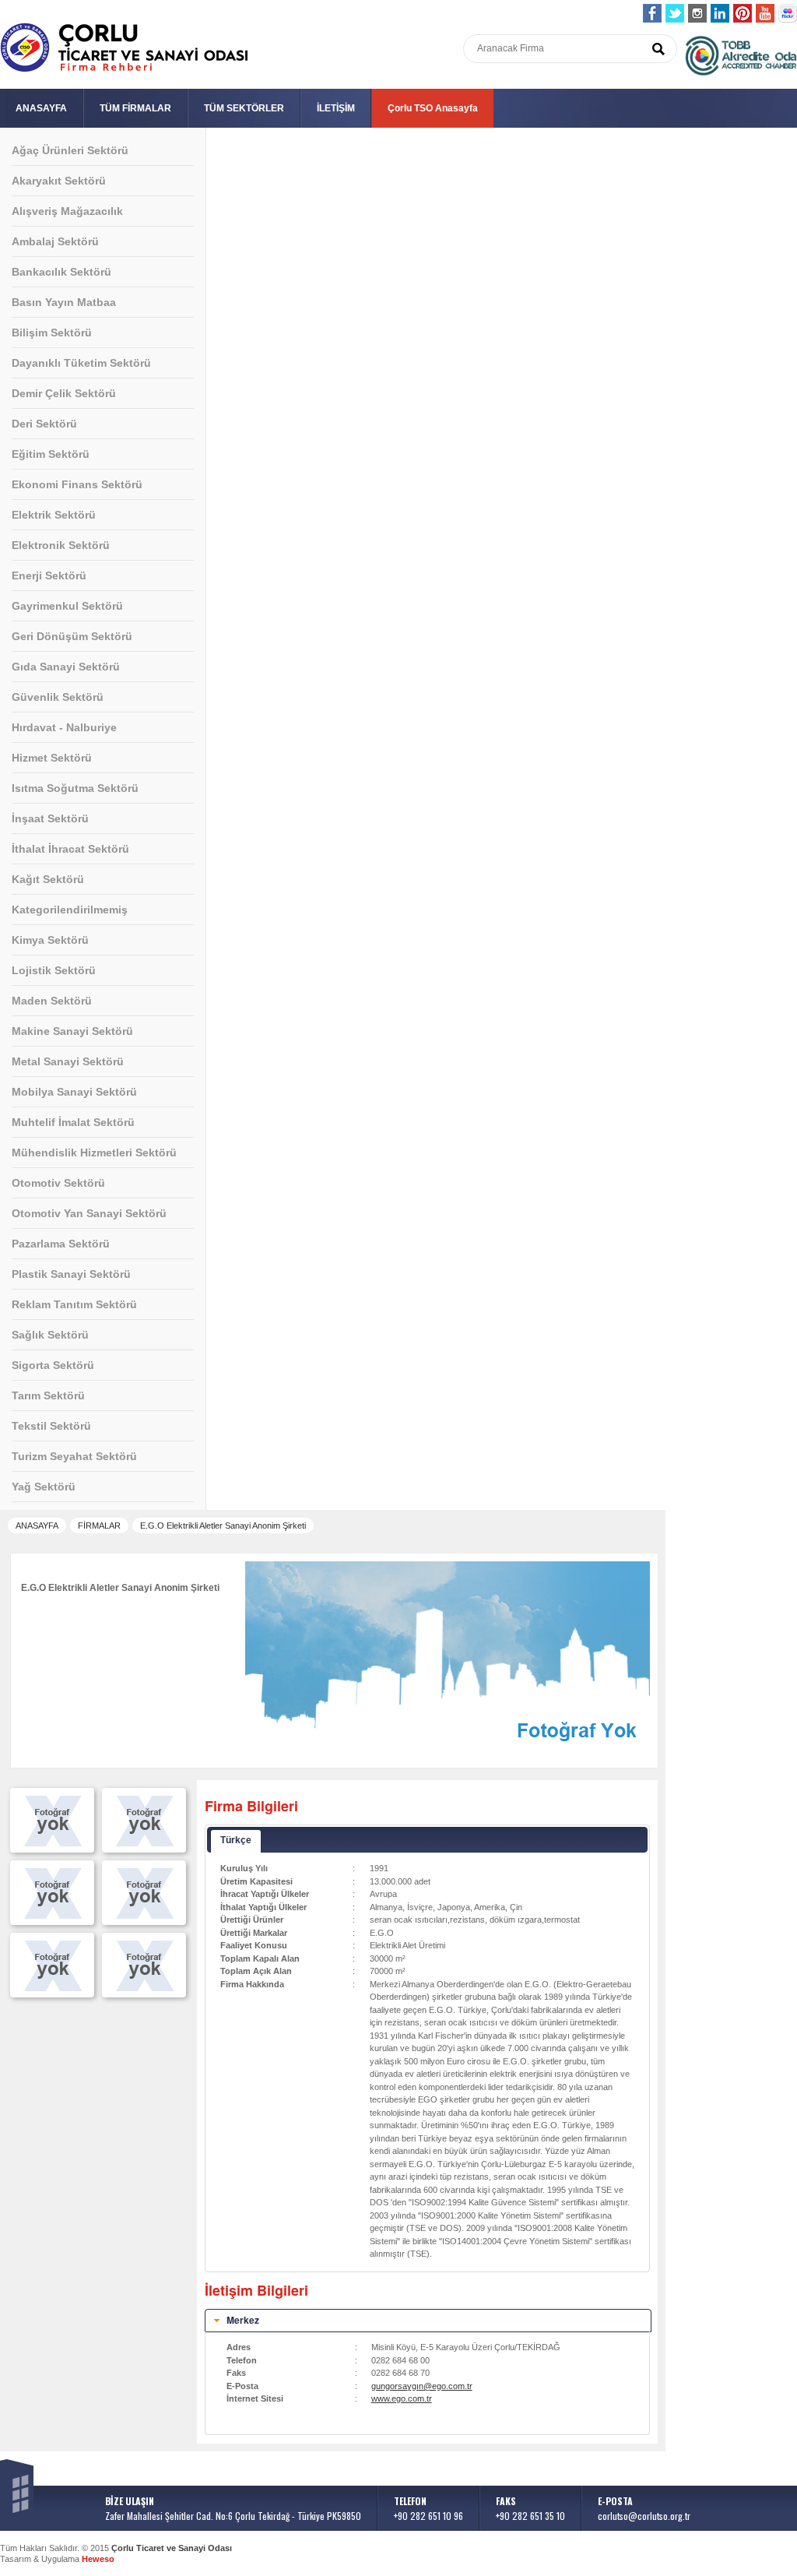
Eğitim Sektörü (51, 454)
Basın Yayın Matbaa (64, 302)
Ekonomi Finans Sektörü (77, 484)
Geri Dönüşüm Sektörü (72, 636)
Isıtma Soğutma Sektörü (75, 788)
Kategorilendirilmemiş (70, 910)
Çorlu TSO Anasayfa (433, 108)
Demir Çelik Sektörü (64, 393)
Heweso (98, 2559)
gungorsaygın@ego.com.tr (422, 2386)
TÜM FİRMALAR (135, 108)
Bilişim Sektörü (52, 333)
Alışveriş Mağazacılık (67, 211)
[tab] (428, 2321)
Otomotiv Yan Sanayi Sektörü (89, 1213)
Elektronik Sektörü (61, 545)
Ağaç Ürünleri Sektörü (70, 150)
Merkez (243, 2320)
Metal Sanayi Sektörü (68, 1061)
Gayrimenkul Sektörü (67, 606)
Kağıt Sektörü (48, 879)
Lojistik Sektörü (54, 970)
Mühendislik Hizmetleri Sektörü (94, 1153)
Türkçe (236, 1840)
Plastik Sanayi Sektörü (71, 1274)
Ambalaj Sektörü (55, 241)
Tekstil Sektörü (51, 1426)
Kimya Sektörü (50, 940)
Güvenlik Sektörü (58, 697)
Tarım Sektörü (48, 1395)
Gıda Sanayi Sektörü (66, 667)
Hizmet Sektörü (52, 758)
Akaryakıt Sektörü (59, 181)
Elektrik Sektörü (54, 515)
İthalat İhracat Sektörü (70, 849)
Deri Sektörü (44, 424)
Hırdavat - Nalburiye (64, 727)
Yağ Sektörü (44, 1487)
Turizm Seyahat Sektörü (74, 1456)
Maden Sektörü (52, 1001)
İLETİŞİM (336, 108)
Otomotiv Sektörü (58, 1183)
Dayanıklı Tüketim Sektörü (81, 363)
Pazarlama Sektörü (61, 1244)
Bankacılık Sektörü (61, 272)
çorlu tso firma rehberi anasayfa (124, 48)
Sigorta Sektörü (53, 1365)
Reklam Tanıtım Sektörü (74, 1304)
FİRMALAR (99, 1526)
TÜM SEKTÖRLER (244, 108)
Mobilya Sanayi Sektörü (74, 1092)
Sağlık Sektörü (50, 1335)
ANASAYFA (41, 108)
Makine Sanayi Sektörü (72, 1031)
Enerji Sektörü (49, 575)
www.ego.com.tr (402, 2398)
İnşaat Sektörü (50, 818)
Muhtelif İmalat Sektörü (73, 1122)
